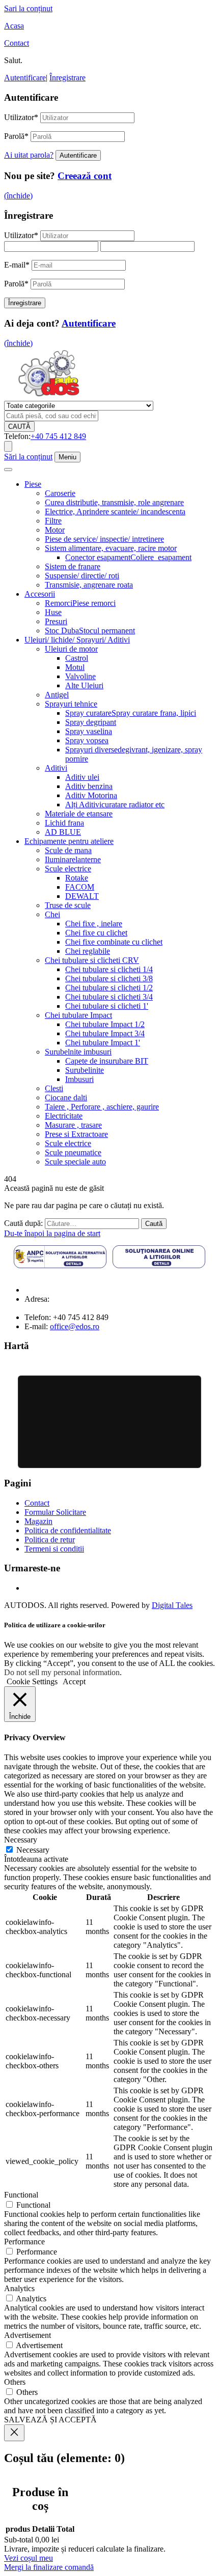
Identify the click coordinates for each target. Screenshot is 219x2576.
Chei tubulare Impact (78, 1015)
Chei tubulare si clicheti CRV (92, 960)
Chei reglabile (88, 951)
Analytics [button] (19, 2288)
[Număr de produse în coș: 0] (8, 446)
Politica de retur (50, 1540)
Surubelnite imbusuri (78, 1052)
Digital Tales (172, 1605)
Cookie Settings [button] (32, 1681)
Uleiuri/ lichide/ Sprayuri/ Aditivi (77, 640)
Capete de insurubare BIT (107, 1061)
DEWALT (82, 896)
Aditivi (56, 768)
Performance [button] (24, 2242)
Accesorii (40, 594)
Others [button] (15, 2382)
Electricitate (64, 1116)
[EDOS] (49, 396)
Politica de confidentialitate (68, 1530)
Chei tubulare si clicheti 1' (107, 1006)
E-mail (17, 265)
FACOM (80, 887)
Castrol (77, 658)
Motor (55, 530)
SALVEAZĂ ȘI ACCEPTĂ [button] (50, 2420)
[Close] (14, 2433)
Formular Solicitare (55, 1512)
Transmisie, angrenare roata (89, 585)
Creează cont (85, 176)
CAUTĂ (19, 427)
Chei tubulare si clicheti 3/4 (109, 997)
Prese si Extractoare (76, 1134)
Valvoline (80, 676)
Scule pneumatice (73, 1152)
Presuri (56, 621)
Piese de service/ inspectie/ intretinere (104, 539)
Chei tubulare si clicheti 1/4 (109, 969)
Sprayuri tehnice (71, 704)
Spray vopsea (87, 740)
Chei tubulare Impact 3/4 (105, 1033)
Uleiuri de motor (71, 649)
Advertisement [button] (28, 2335)
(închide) (18, 196)
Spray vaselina (89, 731)
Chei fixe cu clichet (96, 933)
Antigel (57, 695)
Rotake (77, 878)
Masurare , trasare (73, 1125)
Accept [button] (74, 1681)
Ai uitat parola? (29, 155)
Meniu (67, 457)
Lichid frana (64, 823)
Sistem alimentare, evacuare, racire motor (111, 548)
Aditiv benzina (89, 786)
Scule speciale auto (75, 1162)
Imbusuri (79, 1079)
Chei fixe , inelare (94, 924)
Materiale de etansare (79, 814)
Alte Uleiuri (84, 685)
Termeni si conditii (54, 1549)
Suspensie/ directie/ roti (82, 576)
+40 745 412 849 (58, 436)
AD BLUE (63, 832)
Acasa (14, 26)
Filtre (53, 521)
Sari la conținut (28, 8)
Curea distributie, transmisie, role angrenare (114, 502)
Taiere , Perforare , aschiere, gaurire (102, 1107)
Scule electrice (68, 869)
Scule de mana (68, 850)
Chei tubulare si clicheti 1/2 (109, 988)
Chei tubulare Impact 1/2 (105, 1024)
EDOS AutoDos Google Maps (109, 1422)
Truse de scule (68, 905)
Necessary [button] (21, 1840)
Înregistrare (67, 78)
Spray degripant (91, 722)
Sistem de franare (73, 566)
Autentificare (25, 78)
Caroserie (60, 493)
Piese (33, 484)
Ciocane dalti (66, 1097)
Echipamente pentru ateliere (69, 841)
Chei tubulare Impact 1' (103, 1043)
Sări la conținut (28, 457)
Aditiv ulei (82, 777)
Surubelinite (85, 1070)
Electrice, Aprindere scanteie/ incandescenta (115, 511)
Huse (53, 612)
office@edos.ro (75, 1326)
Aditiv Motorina (91, 795)
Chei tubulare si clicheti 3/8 (109, 978)
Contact (17, 43)
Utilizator (21, 117)
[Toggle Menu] (8, 470)
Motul (75, 667)
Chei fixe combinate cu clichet (114, 942)
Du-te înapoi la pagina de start (52, 1233)
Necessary (33, 1850)
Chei (52, 914)
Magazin (38, 1521)
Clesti (54, 1088)
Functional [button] (21, 2195)
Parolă (16, 136)
